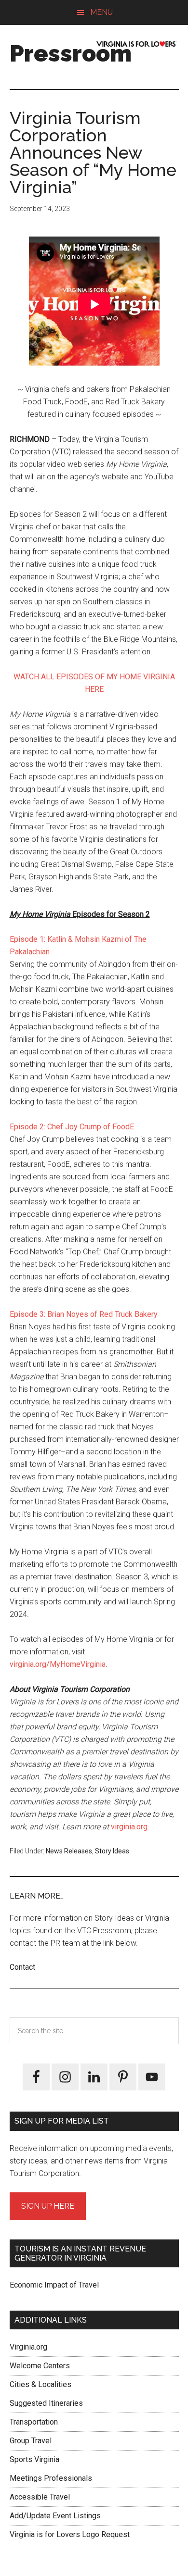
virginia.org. (129, 1827)
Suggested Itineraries (46, 2403)
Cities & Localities (40, 2384)
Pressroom (71, 53)
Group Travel (31, 2441)
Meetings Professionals (51, 2478)
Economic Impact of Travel (54, 2285)
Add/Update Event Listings (55, 2516)
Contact (22, 1967)
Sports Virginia (34, 2459)
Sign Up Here (48, 2206)
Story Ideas (112, 1851)
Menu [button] (101, 12)
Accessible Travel (40, 2497)
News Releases (69, 1851)
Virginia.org (28, 2347)
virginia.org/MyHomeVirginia (58, 1664)
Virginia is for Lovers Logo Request (70, 2534)
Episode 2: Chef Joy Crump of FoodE (72, 1127)
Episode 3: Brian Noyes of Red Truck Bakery (84, 1314)
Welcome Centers (40, 2366)
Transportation (34, 2422)
